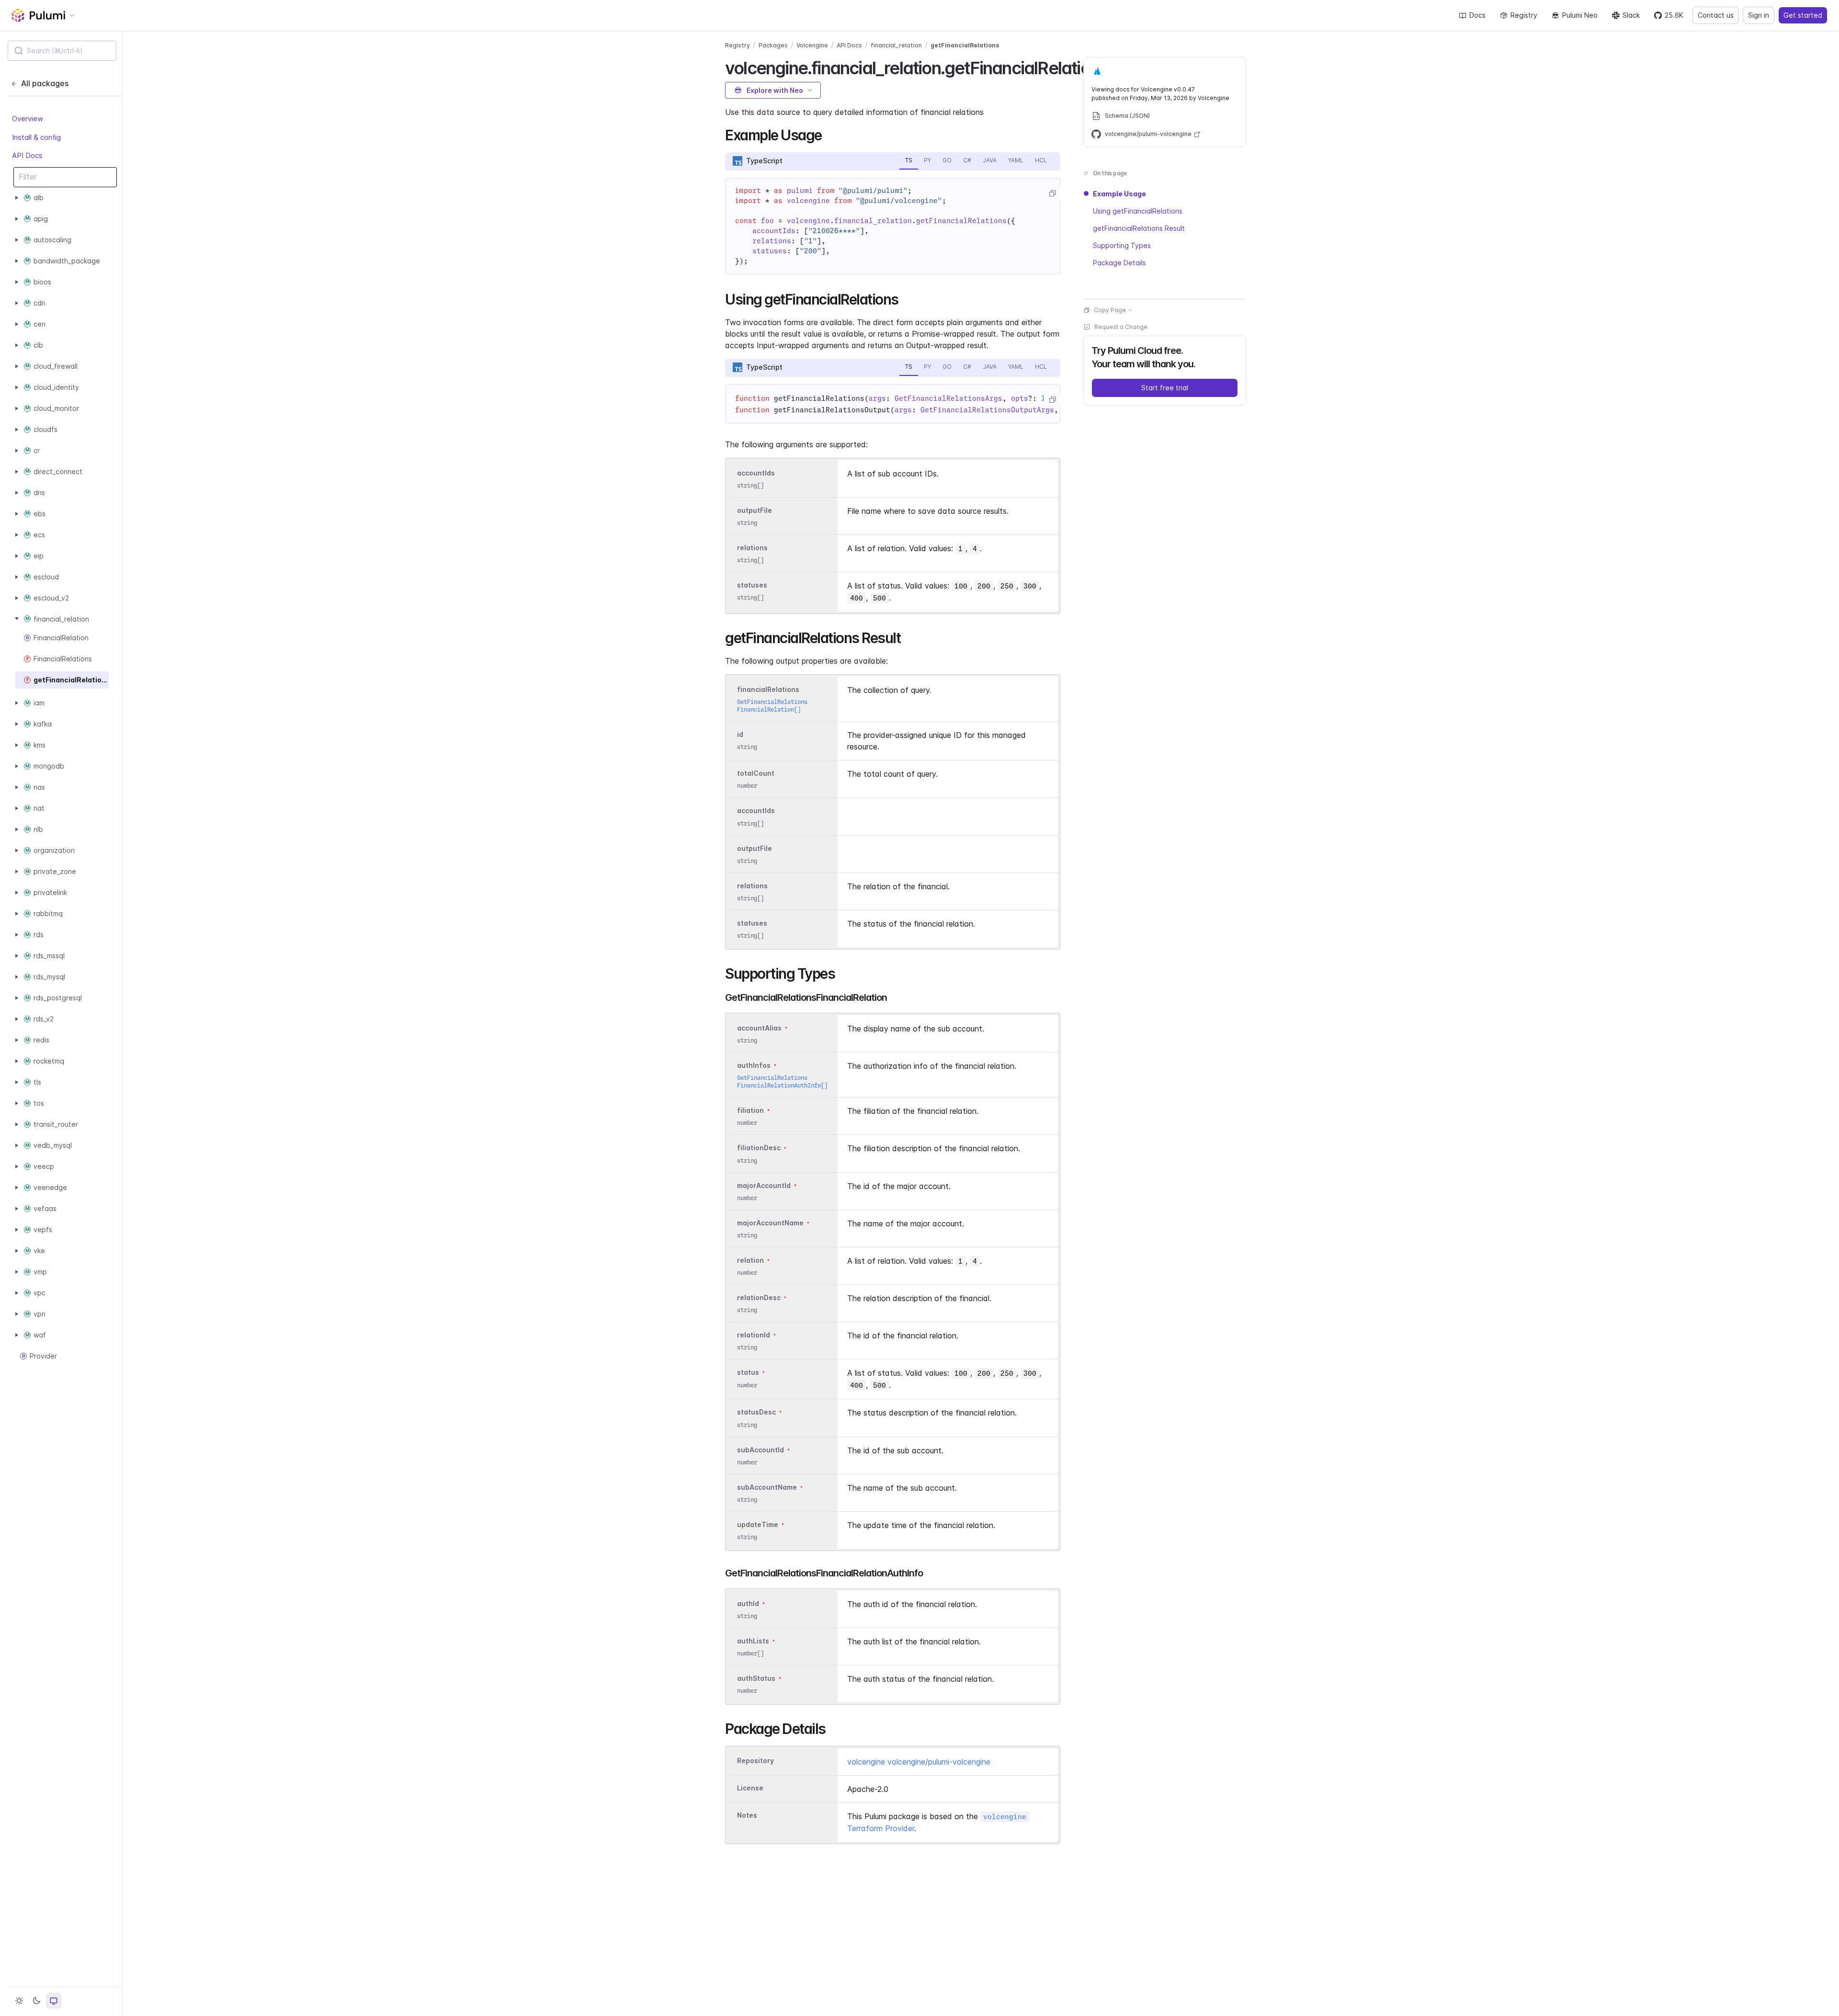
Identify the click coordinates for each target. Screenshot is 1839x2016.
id (740, 734)
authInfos (754, 1065)
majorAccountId (764, 1185)
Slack (1631, 15)
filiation (750, 1110)
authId (748, 1603)
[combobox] (62, 51)
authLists (753, 1641)
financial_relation (896, 45)
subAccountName (767, 1487)
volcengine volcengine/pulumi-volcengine (919, 1762)
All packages (45, 83)
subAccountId (761, 1450)
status (748, 1373)
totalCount (756, 773)
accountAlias (759, 1028)
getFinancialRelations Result (1139, 228)
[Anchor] (829, 134)
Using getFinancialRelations (1138, 211)
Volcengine (812, 45)
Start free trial (1165, 388)
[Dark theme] (36, 2001)
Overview (28, 119)
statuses (752, 585)
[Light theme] (19, 2001)
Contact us (1716, 15)
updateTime (758, 1524)
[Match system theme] (54, 2001)
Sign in (1759, 15)
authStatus (756, 1679)
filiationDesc (759, 1148)
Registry (1524, 15)
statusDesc (756, 1412)
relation (750, 1260)
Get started (1803, 15)
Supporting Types (1122, 245)
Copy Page (1110, 310)
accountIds (756, 473)
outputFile (755, 510)
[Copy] (1052, 193)
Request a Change (1121, 327)
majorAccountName (770, 1223)
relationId (754, 1335)
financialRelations (768, 689)
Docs (1477, 15)
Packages (773, 45)
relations (752, 548)
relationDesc (759, 1297)
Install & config (36, 137)
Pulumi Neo (1580, 15)
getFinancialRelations (965, 45)
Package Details (1119, 263)
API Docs (27, 155)
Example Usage (1119, 194)
